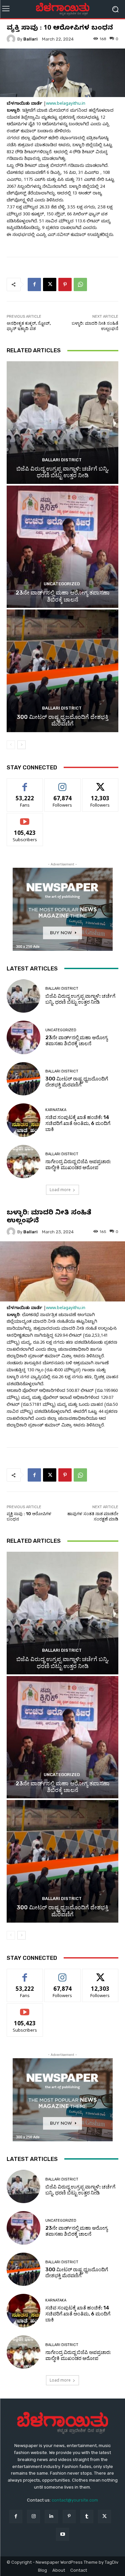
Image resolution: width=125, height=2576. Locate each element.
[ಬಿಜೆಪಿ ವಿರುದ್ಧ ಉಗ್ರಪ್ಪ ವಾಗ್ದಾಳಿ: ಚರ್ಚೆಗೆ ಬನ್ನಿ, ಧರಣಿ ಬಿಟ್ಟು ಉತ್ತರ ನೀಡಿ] (62, 423)
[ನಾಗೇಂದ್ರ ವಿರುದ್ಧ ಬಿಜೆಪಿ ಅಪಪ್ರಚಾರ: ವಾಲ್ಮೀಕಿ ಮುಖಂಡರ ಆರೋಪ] (23, 1162)
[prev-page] (11, 745)
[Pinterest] (65, 284)
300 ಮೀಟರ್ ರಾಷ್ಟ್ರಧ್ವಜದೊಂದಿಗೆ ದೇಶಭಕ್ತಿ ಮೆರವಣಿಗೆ (62, 720)
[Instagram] (33, 2516)
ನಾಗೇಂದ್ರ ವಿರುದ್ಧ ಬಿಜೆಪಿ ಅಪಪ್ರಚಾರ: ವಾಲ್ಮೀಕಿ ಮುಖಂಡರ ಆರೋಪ (78, 1165)
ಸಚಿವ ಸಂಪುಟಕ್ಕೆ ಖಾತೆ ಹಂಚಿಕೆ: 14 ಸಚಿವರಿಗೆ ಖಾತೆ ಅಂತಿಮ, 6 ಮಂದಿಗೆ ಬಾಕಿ (78, 1123)
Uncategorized (62, 584)
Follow (62, 784)
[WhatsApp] (80, 284)
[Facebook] (34, 284)
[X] (50, 284)
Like (25, 784)
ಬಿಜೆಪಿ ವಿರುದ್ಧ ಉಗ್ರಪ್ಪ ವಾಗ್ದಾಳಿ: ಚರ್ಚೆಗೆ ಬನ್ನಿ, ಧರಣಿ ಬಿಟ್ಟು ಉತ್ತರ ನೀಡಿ (62, 472)
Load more (60, 1190)
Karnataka (56, 1110)
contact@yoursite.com (75, 2500)
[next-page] (21, 745)
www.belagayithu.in (66, 104)
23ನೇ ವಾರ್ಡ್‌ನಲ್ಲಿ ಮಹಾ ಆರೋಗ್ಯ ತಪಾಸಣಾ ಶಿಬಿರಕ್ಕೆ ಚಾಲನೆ (63, 596)
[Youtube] (62, 2534)
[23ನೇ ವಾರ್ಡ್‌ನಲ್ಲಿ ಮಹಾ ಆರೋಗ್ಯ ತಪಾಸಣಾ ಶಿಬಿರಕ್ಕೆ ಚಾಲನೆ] (62, 547)
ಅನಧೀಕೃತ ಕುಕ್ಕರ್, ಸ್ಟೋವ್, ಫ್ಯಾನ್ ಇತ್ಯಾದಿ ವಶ (29, 326)
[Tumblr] (87, 2516)
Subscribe (25, 818)
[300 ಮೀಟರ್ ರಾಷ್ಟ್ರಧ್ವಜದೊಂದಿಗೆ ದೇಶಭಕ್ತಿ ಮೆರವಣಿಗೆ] (62, 671)
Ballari (30, 39)
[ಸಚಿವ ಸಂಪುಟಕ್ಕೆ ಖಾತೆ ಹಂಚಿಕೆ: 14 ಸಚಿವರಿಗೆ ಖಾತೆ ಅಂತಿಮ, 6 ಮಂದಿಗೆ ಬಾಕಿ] (23, 1120)
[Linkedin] (51, 2516)
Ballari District (62, 460)
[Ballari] (12, 39)
